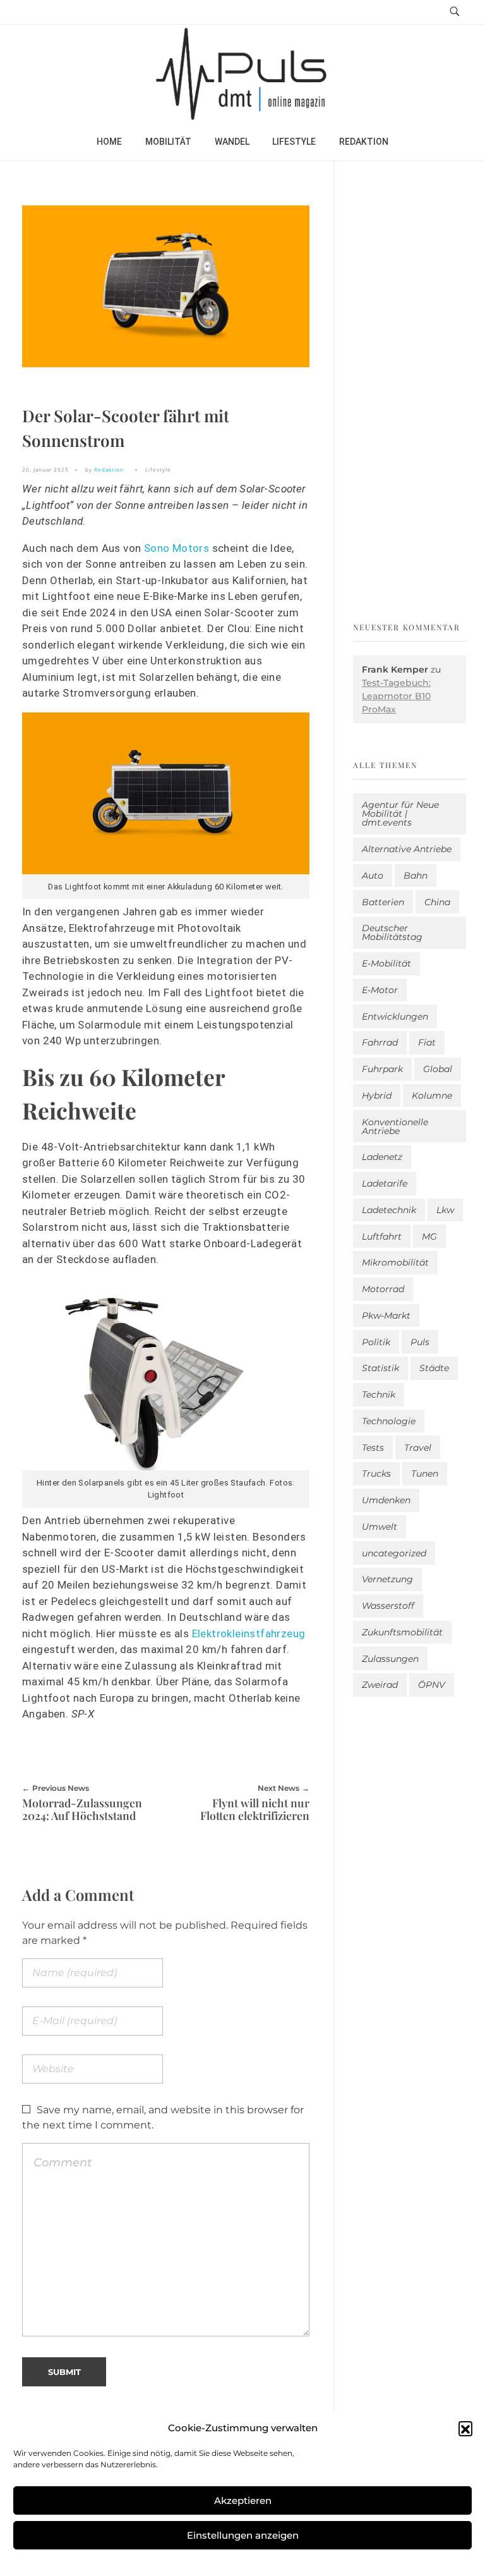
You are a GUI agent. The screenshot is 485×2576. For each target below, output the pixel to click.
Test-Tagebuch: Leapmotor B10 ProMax (396, 696)
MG (429, 1236)
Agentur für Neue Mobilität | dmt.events (400, 814)
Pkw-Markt (386, 1315)
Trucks (376, 1474)
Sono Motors (177, 548)
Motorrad (383, 1289)
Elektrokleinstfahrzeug (249, 1633)
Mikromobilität (395, 1262)
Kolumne (432, 1096)
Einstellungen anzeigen (243, 2535)
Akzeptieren (243, 2500)
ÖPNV (432, 1685)
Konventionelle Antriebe (395, 1126)
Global (438, 1069)
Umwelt (380, 1527)
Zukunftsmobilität (402, 1632)
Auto (373, 876)
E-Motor (380, 990)
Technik (379, 1395)
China (437, 902)
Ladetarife (385, 1183)
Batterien (383, 902)
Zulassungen (390, 1659)
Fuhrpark (382, 1069)
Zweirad (380, 1685)
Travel (418, 1448)
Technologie (389, 1421)
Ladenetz (382, 1157)
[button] (465, 2428)
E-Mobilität (386, 963)
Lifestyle (158, 469)
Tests (373, 1448)
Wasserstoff (388, 1606)
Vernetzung (387, 1579)
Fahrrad (380, 1042)
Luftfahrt (382, 1236)
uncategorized (394, 1553)
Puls (420, 1342)
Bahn (416, 876)
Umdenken (386, 1500)
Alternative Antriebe (407, 849)
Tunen (425, 1474)
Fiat (427, 1042)
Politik (376, 1342)
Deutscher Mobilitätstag (392, 932)
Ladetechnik (389, 1210)
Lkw (445, 1210)
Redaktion (109, 469)
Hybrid (377, 1096)
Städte (434, 1368)
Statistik (380, 1368)
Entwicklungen (395, 1016)
